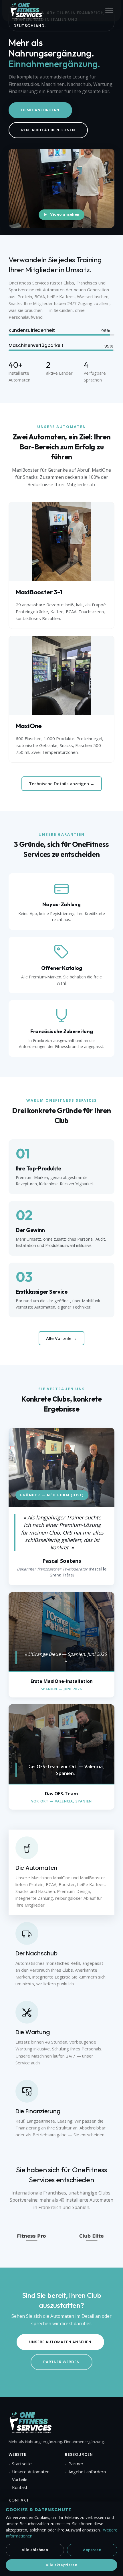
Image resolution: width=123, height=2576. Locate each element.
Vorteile (20, 2479)
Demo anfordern (40, 110)
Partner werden (61, 2362)
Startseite (22, 2464)
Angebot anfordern (87, 2472)
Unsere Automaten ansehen (60, 2342)
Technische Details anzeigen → (62, 784)
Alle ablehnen (35, 2550)
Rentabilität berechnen (48, 130)
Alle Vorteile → (61, 1338)
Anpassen (92, 2550)
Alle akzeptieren (61, 2565)
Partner (76, 2464)
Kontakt (20, 2487)
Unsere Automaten (31, 2472)
